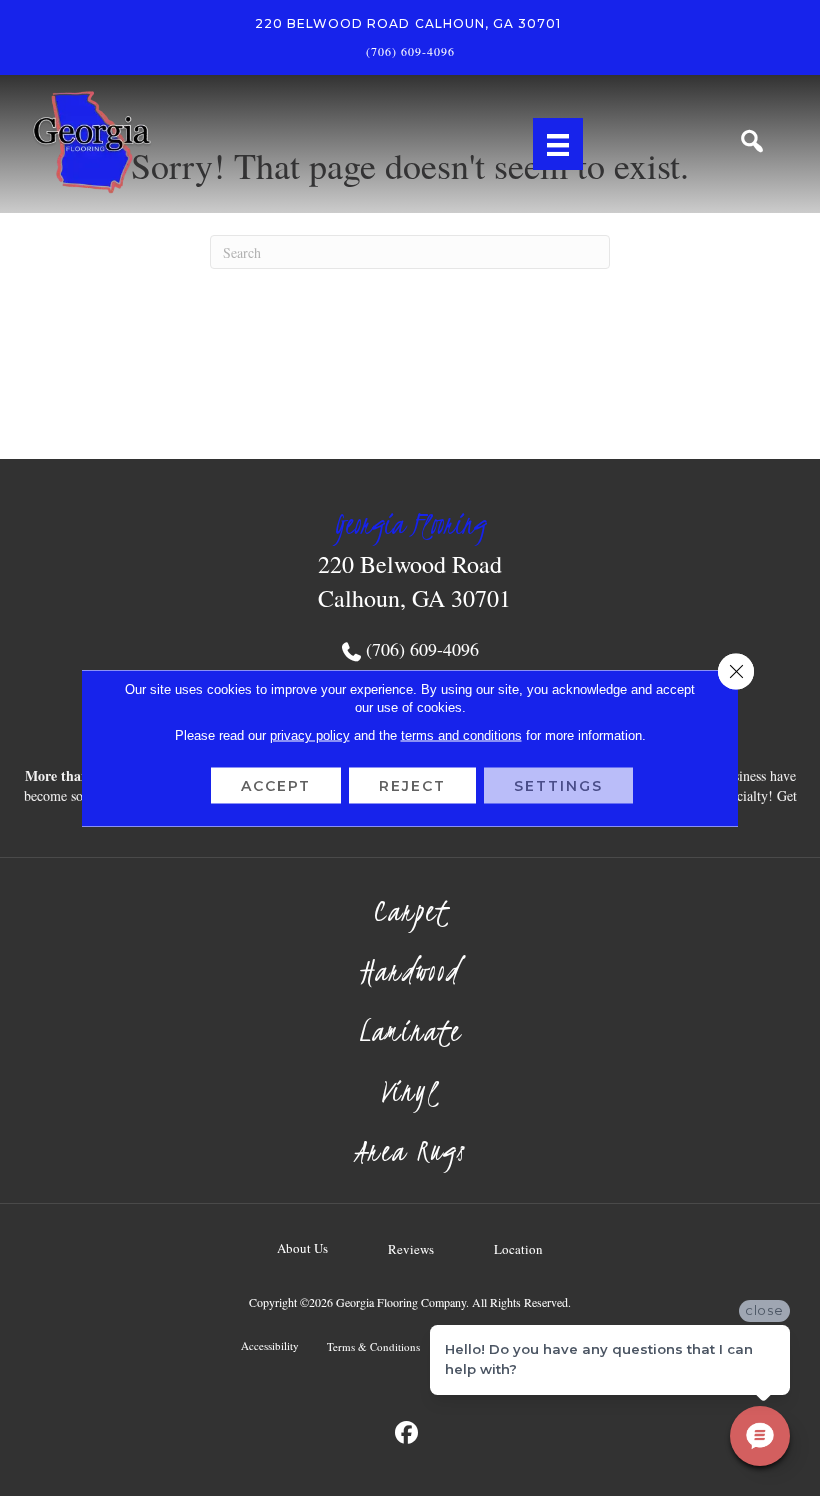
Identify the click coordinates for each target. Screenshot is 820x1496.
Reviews (411, 1249)
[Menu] (558, 144)
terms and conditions (461, 735)
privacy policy (310, 735)
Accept (276, 786)
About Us (302, 1248)
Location (518, 1249)
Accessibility (270, 1345)
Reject (412, 786)
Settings (558, 786)
